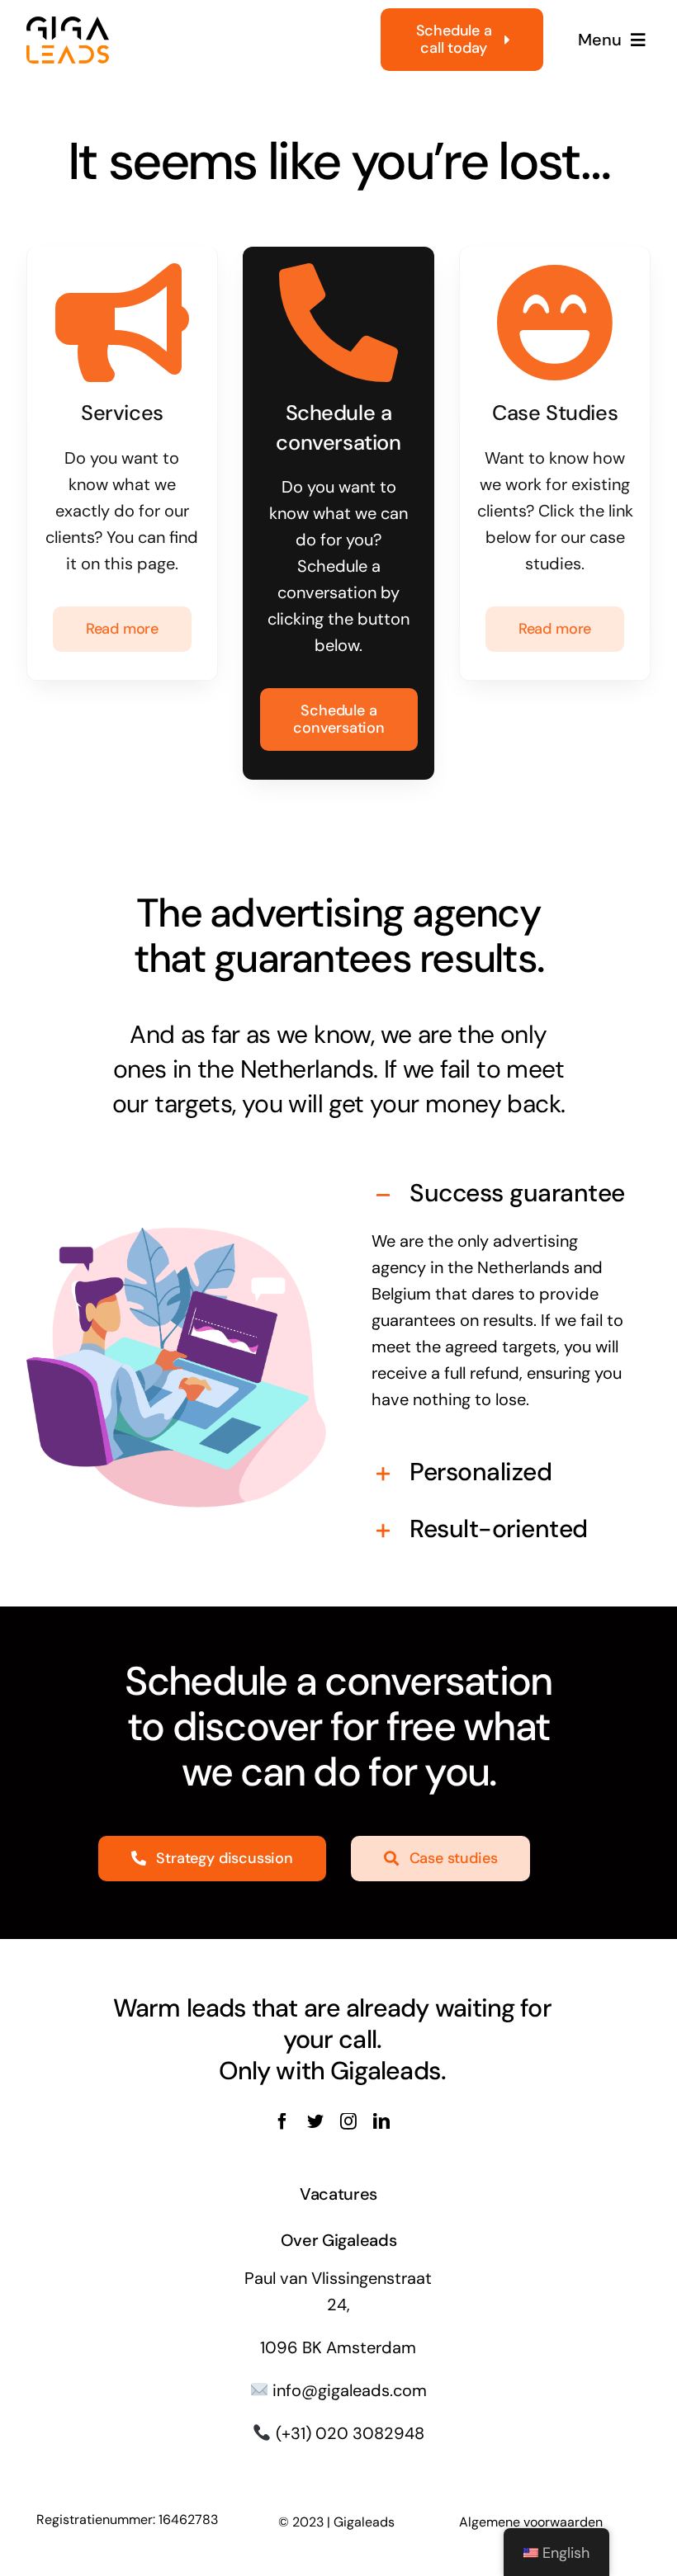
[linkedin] (381, 2121)
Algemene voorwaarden (531, 2522)
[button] (501, 1195)
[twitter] (315, 2121)
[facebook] (282, 2121)
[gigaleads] (68, 25)
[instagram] (348, 2121)
